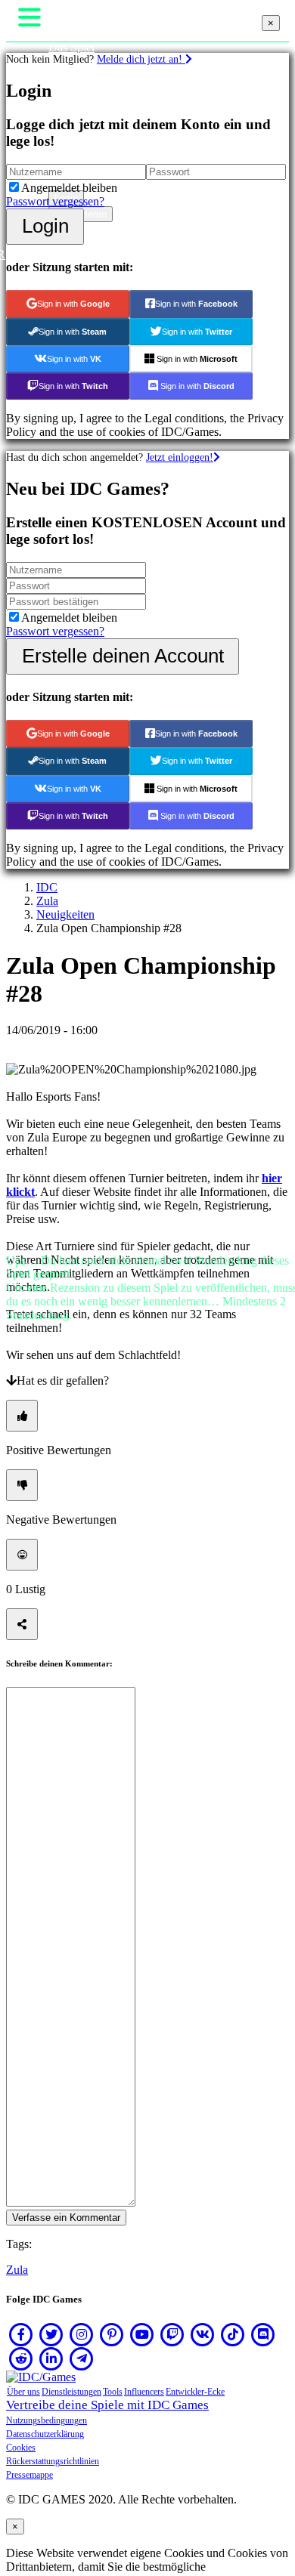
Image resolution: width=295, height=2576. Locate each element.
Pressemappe (29, 2475)
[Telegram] (82, 2358)
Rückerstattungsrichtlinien (53, 2461)
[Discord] (263, 2334)
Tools (113, 2392)
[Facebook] (21, 2334)
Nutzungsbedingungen (47, 2420)
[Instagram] (82, 2334)
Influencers (144, 2392)
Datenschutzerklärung (45, 2434)
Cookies (21, 2448)
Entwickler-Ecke (195, 2392)
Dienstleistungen (71, 2392)
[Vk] (203, 2334)
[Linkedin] (51, 2358)
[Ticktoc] (233, 2334)
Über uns (23, 2392)
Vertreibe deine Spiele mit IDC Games (107, 2405)
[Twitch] (172, 2334)
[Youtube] (142, 2334)
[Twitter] (51, 2334)
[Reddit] (21, 2358)
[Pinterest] (112, 2334)
